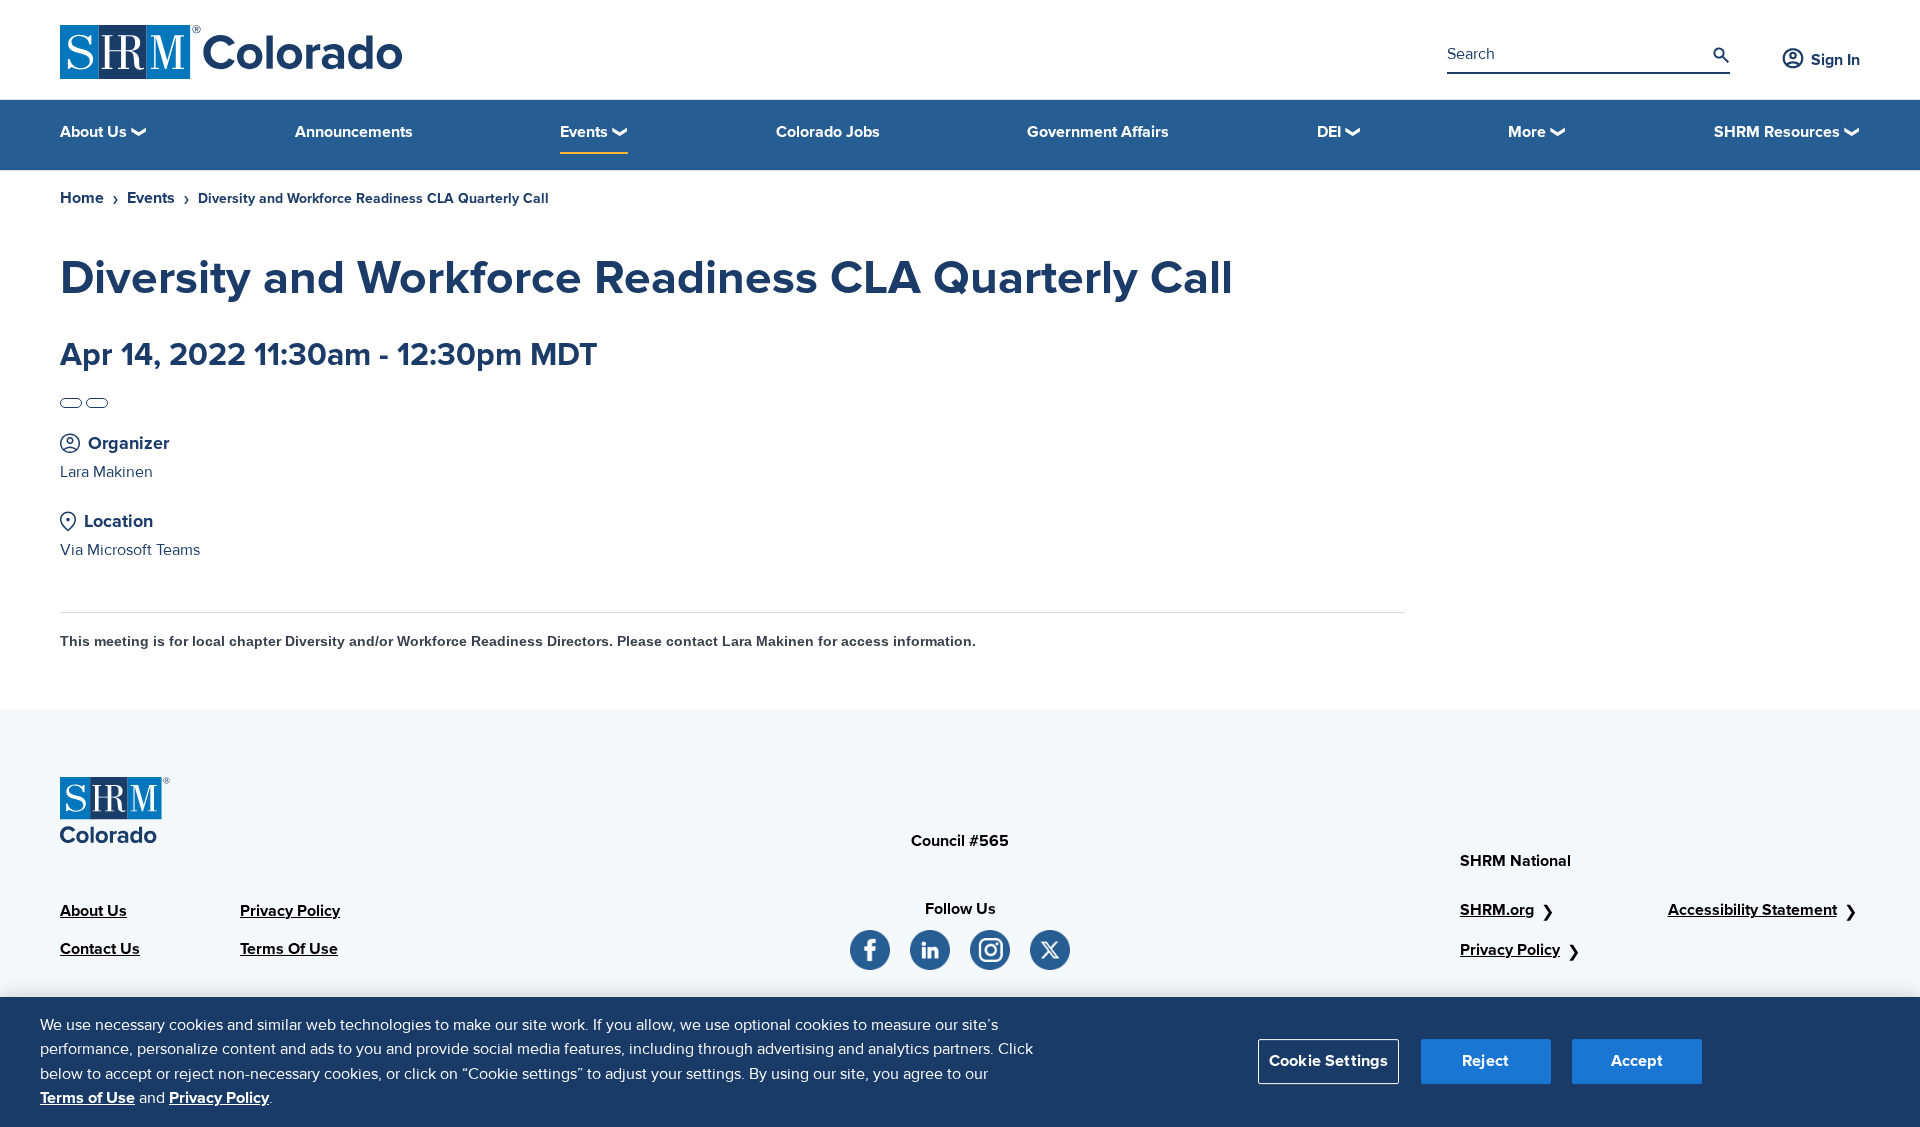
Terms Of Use (289, 949)
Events (151, 198)
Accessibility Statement (1752, 910)
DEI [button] (1329, 132)
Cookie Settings (1328, 1061)
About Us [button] (93, 132)
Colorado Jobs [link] (828, 132)
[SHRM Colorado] (231, 52)
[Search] (1721, 55)
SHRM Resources (1777, 132)
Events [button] (584, 132)
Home (82, 198)
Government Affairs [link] (1098, 132)
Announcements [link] (354, 132)
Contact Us (100, 949)
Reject (1485, 1061)
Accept (1637, 1061)
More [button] (1527, 132)
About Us (93, 911)
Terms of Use (87, 1098)
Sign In (1835, 60)
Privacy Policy (290, 911)
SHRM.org (1497, 910)
